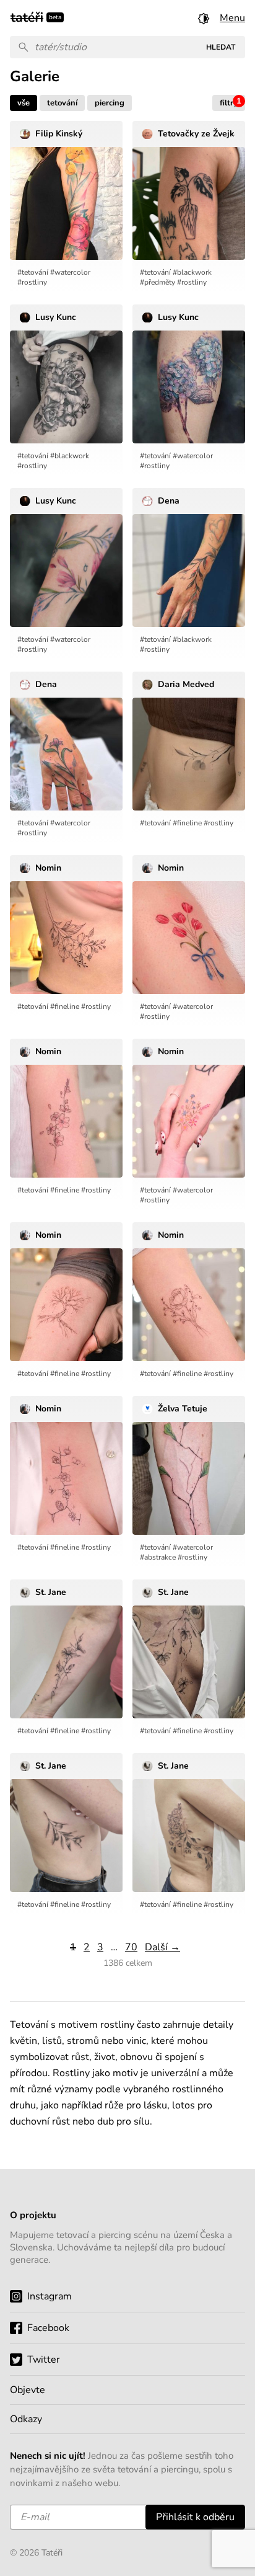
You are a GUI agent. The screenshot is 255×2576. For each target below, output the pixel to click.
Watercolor (72, 272)
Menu (232, 18)
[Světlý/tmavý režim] (204, 18)
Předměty (160, 282)
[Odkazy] (127, 2419)
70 (131, 1947)
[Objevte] (127, 2390)
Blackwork (194, 272)
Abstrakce (160, 1557)
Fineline (189, 823)
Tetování (62, 103)
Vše (24, 103)
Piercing (110, 103)
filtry (231, 102)
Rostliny (34, 282)
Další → (162, 1947)
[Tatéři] (27, 16)
